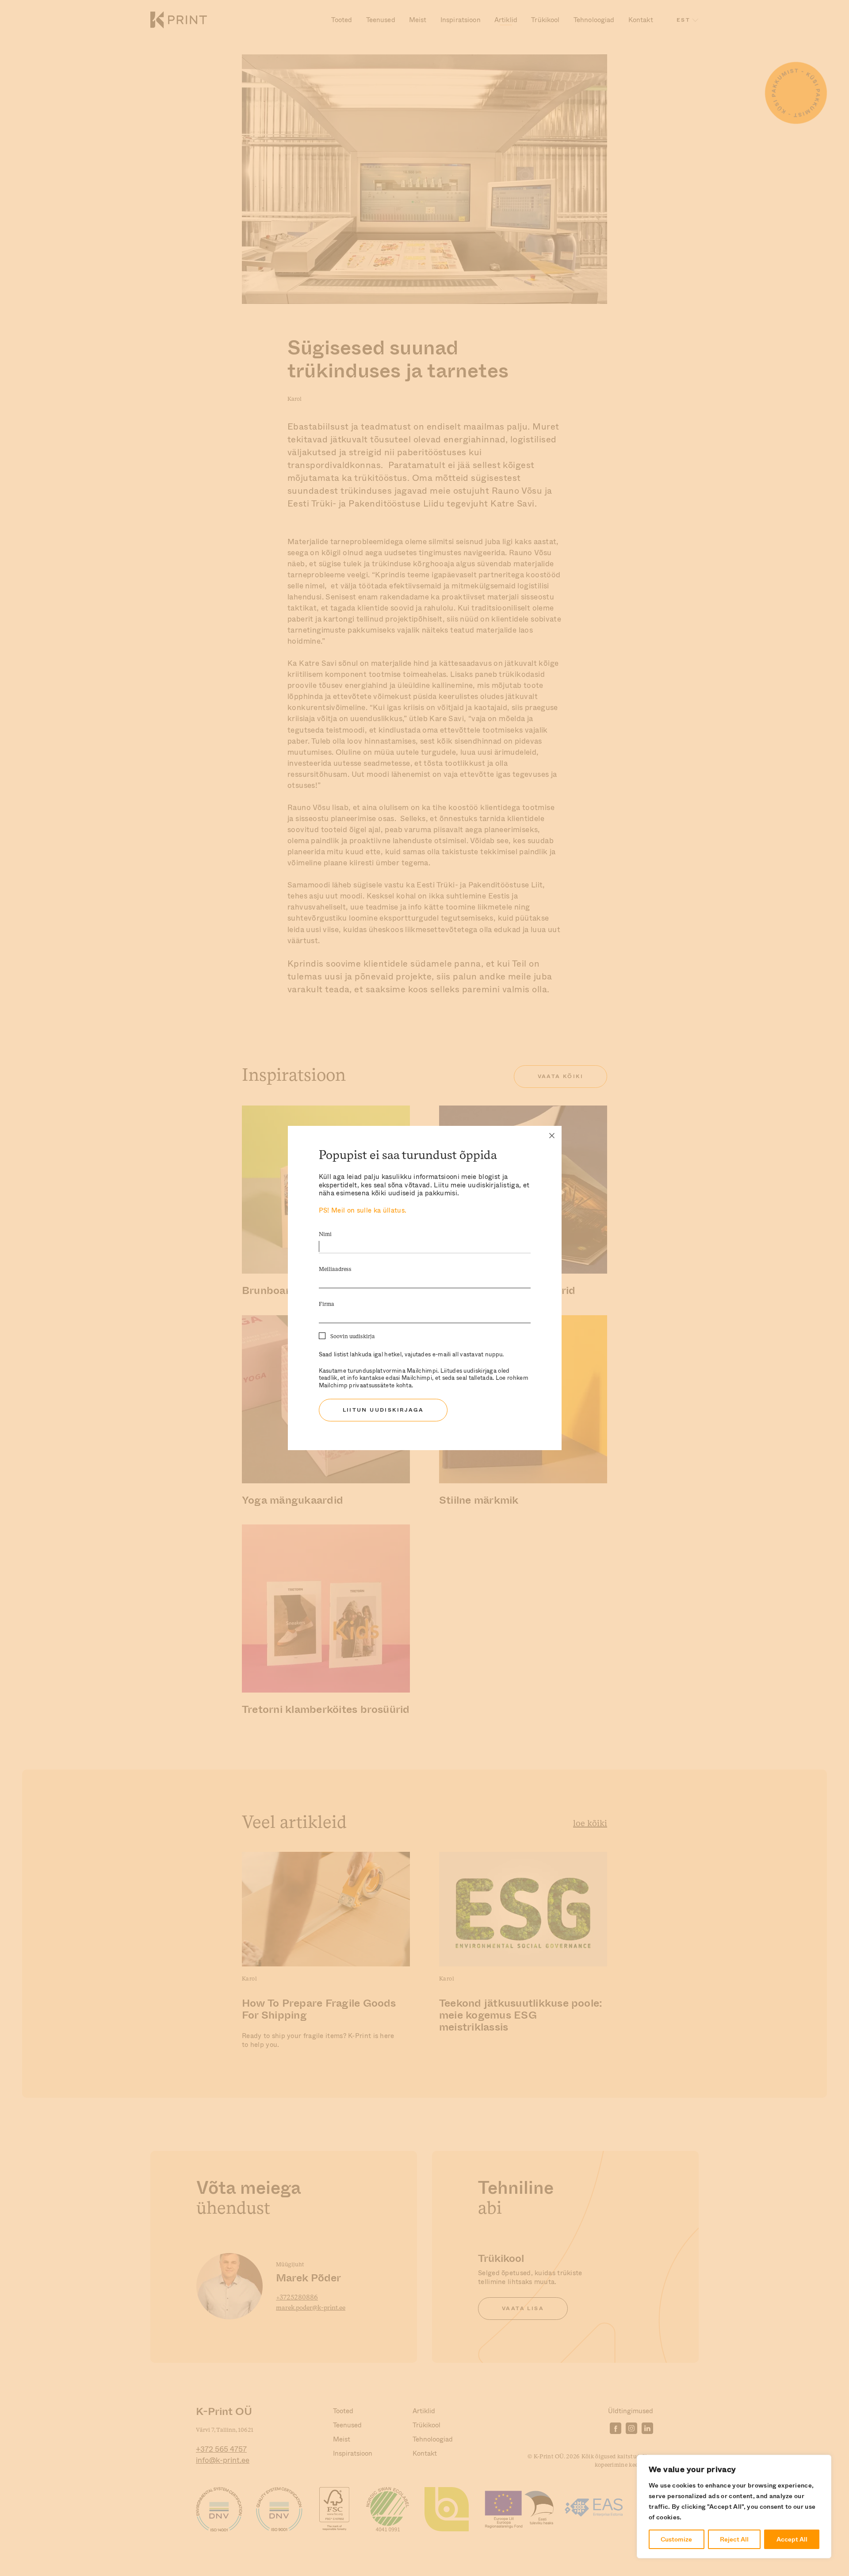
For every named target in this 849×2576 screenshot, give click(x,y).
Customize (676, 2539)
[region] (734, 2507)
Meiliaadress (335, 1269)
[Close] (552, 1136)
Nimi (325, 1234)
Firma (327, 1304)
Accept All (792, 2539)
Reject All (734, 2539)
